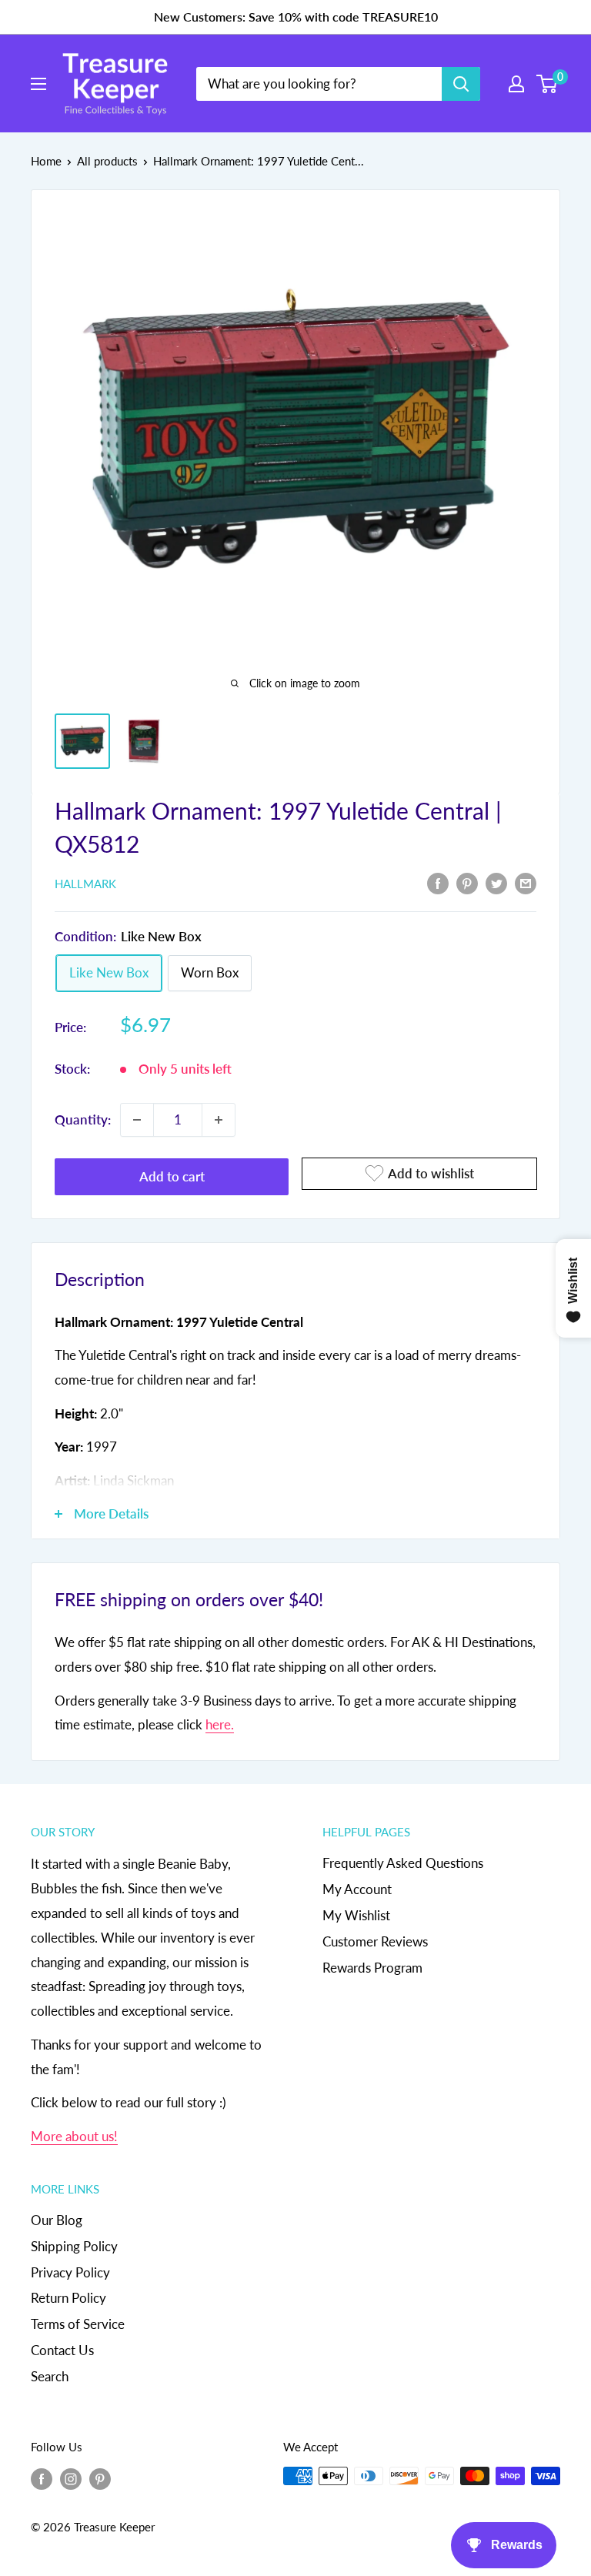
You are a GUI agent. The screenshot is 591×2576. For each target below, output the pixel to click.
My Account (357, 1889)
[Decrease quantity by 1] (137, 1120)
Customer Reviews (375, 1941)
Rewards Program (372, 1968)
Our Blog (57, 2220)
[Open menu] (38, 84)
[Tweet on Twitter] (496, 883)
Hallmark (85, 884)
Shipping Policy (74, 2246)
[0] (548, 84)
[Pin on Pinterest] (467, 883)
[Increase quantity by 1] (219, 1120)
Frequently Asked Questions (403, 1863)
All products (107, 161)
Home (46, 161)
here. (220, 1724)
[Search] (461, 84)
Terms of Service (78, 2324)
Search (50, 2376)
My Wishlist (356, 1915)
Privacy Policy (70, 2272)
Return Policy (68, 2298)
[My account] (516, 84)
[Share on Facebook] (438, 883)
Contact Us (62, 2350)
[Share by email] (526, 883)
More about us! (74, 2136)
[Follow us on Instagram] (71, 2478)
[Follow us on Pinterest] (100, 2478)
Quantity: (83, 1119)
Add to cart (172, 1176)
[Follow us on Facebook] (42, 2478)
